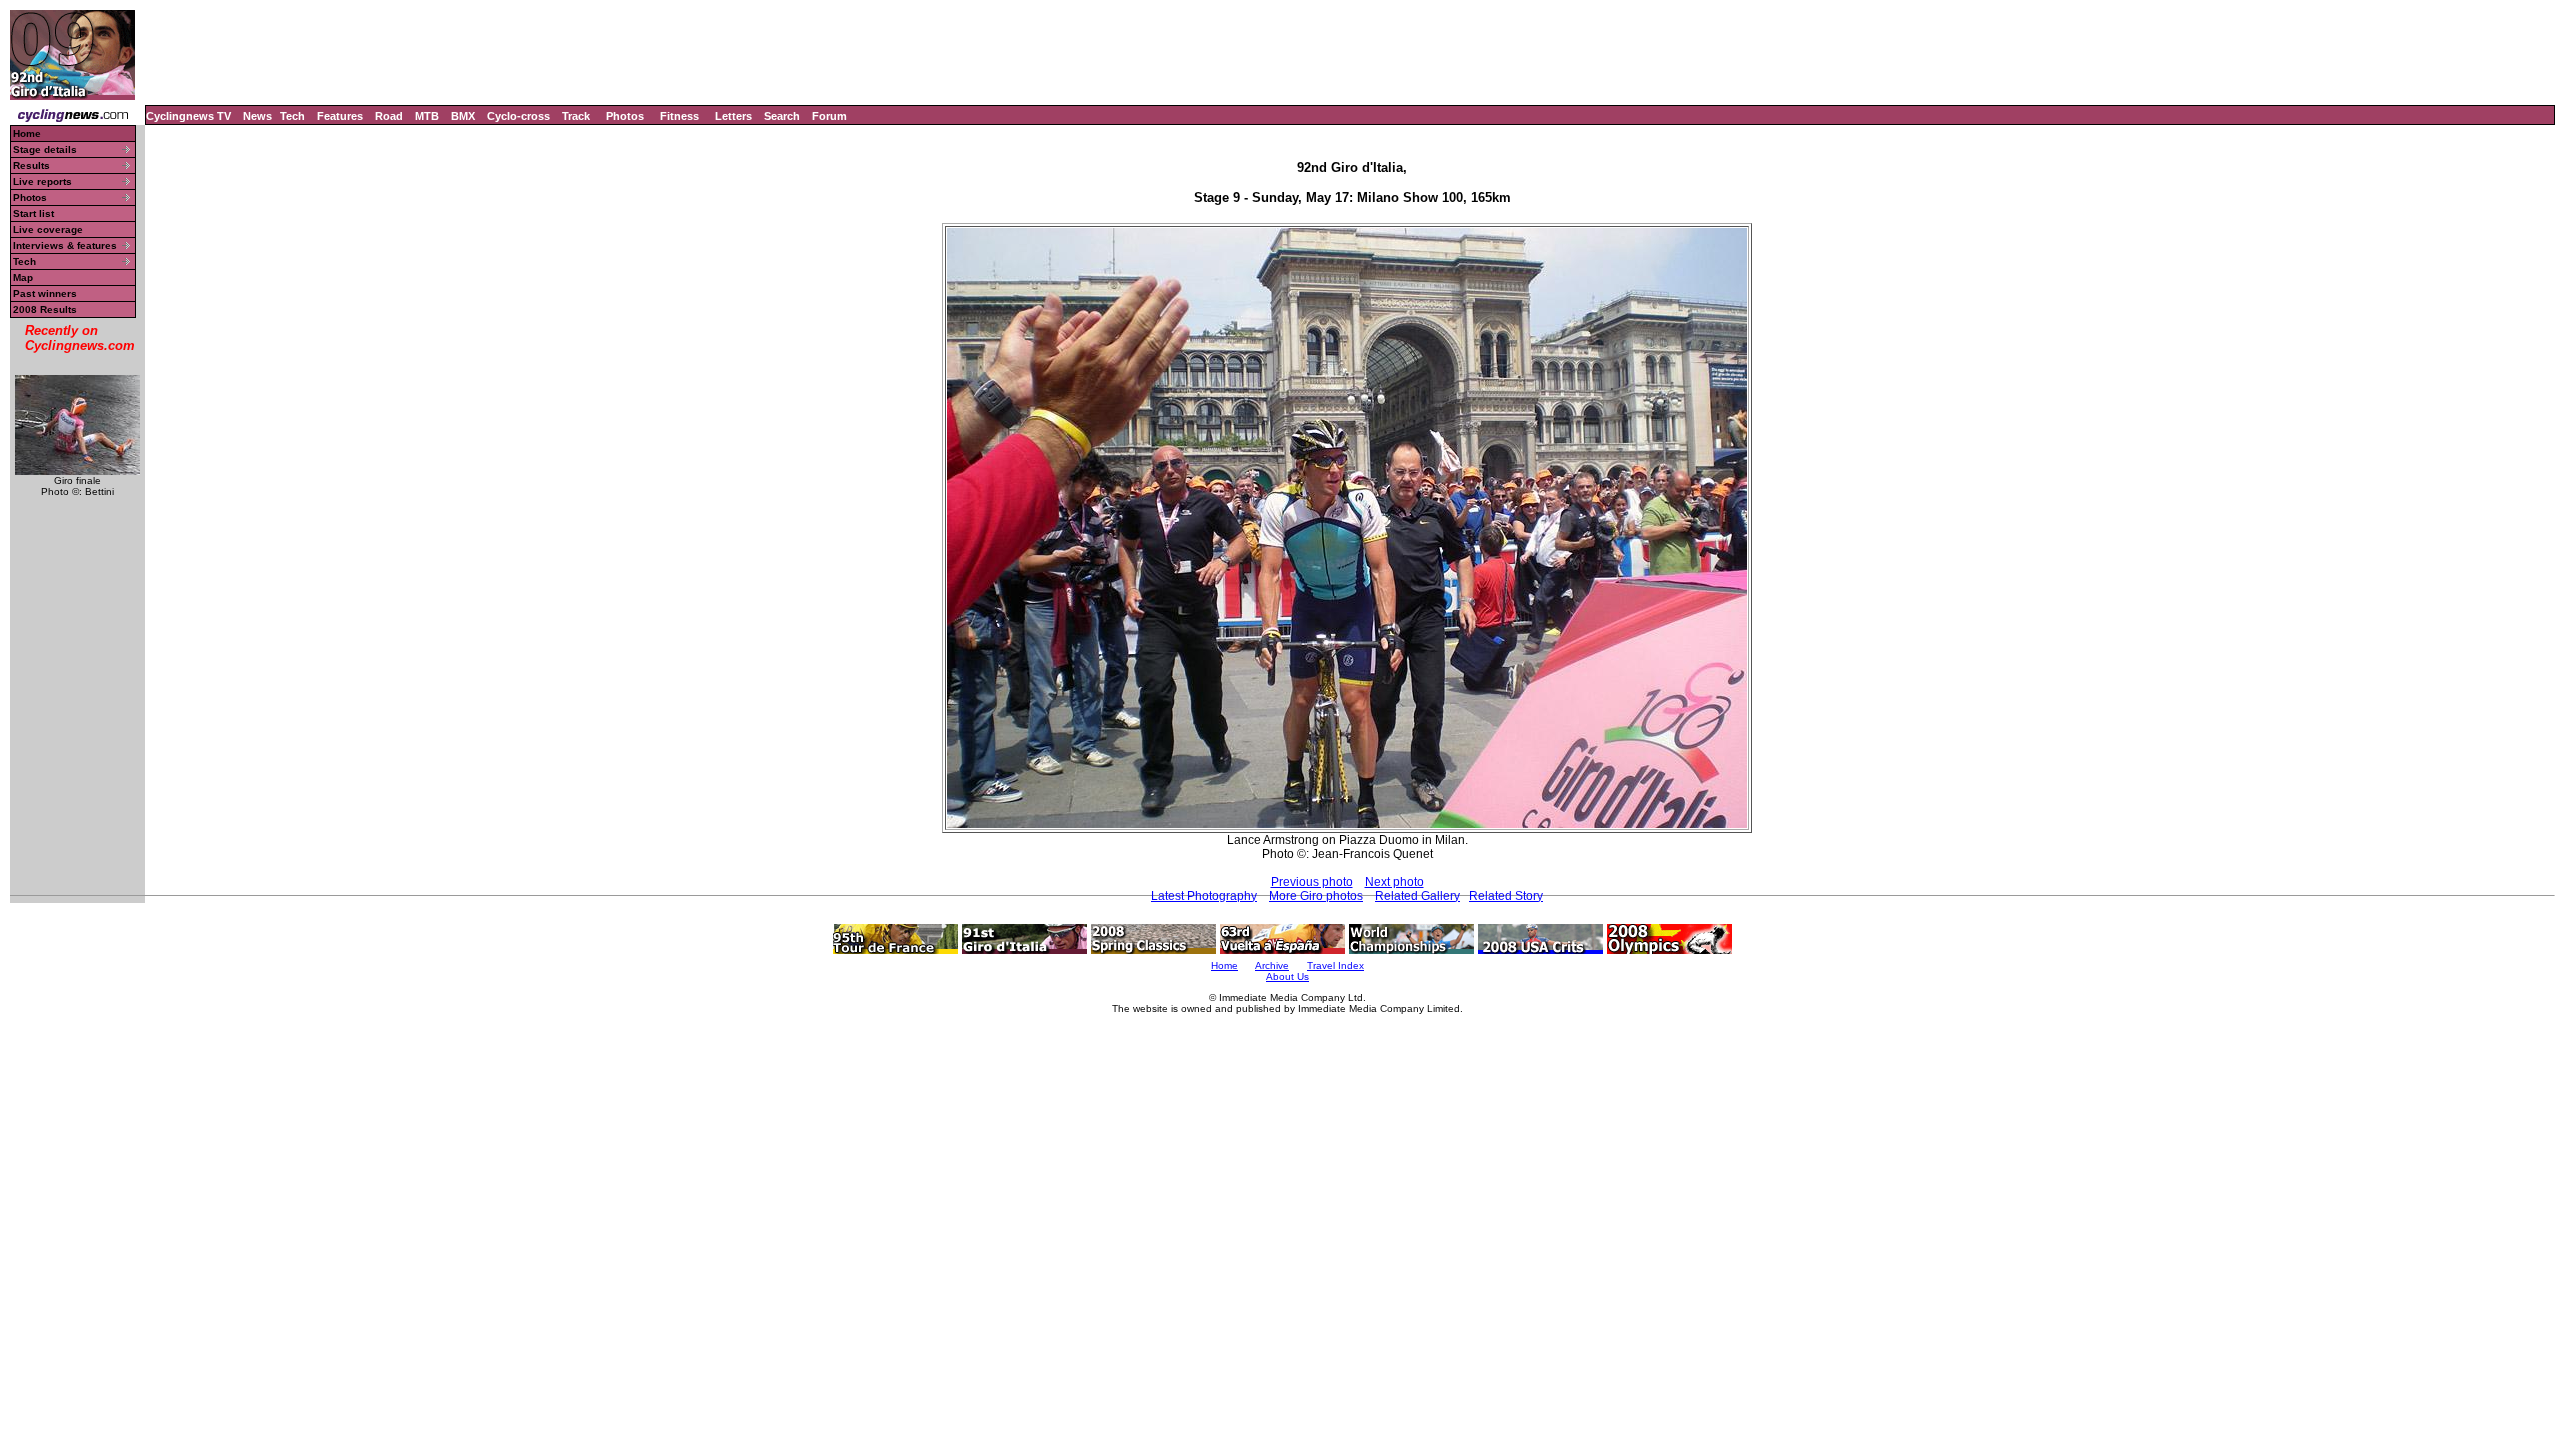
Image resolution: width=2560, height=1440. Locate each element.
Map (23, 277)
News (257, 116)
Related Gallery (1417, 896)
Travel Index (1335, 965)
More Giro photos (1316, 896)
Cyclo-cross (518, 116)
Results (31, 165)
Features (340, 116)
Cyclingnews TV (188, 116)
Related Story (1506, 896)
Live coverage (48, 229)
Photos (625, 116)
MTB (427, 116)
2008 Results (45, 309)
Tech (292, 116)
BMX (463, 116)
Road (389, 116)
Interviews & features (65, 245)
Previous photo (1312, 882)
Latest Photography (1204, 896)
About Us (1287, 976)
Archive (1272, 965)
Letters (733, 116)
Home (27, 133)
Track (576, 116)
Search (782, 116)
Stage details (45, 149)
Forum (829, 116)
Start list (33, 213)
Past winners (45, 293)
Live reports (42, 181)
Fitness (679, 116)
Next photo (1394, 882)
